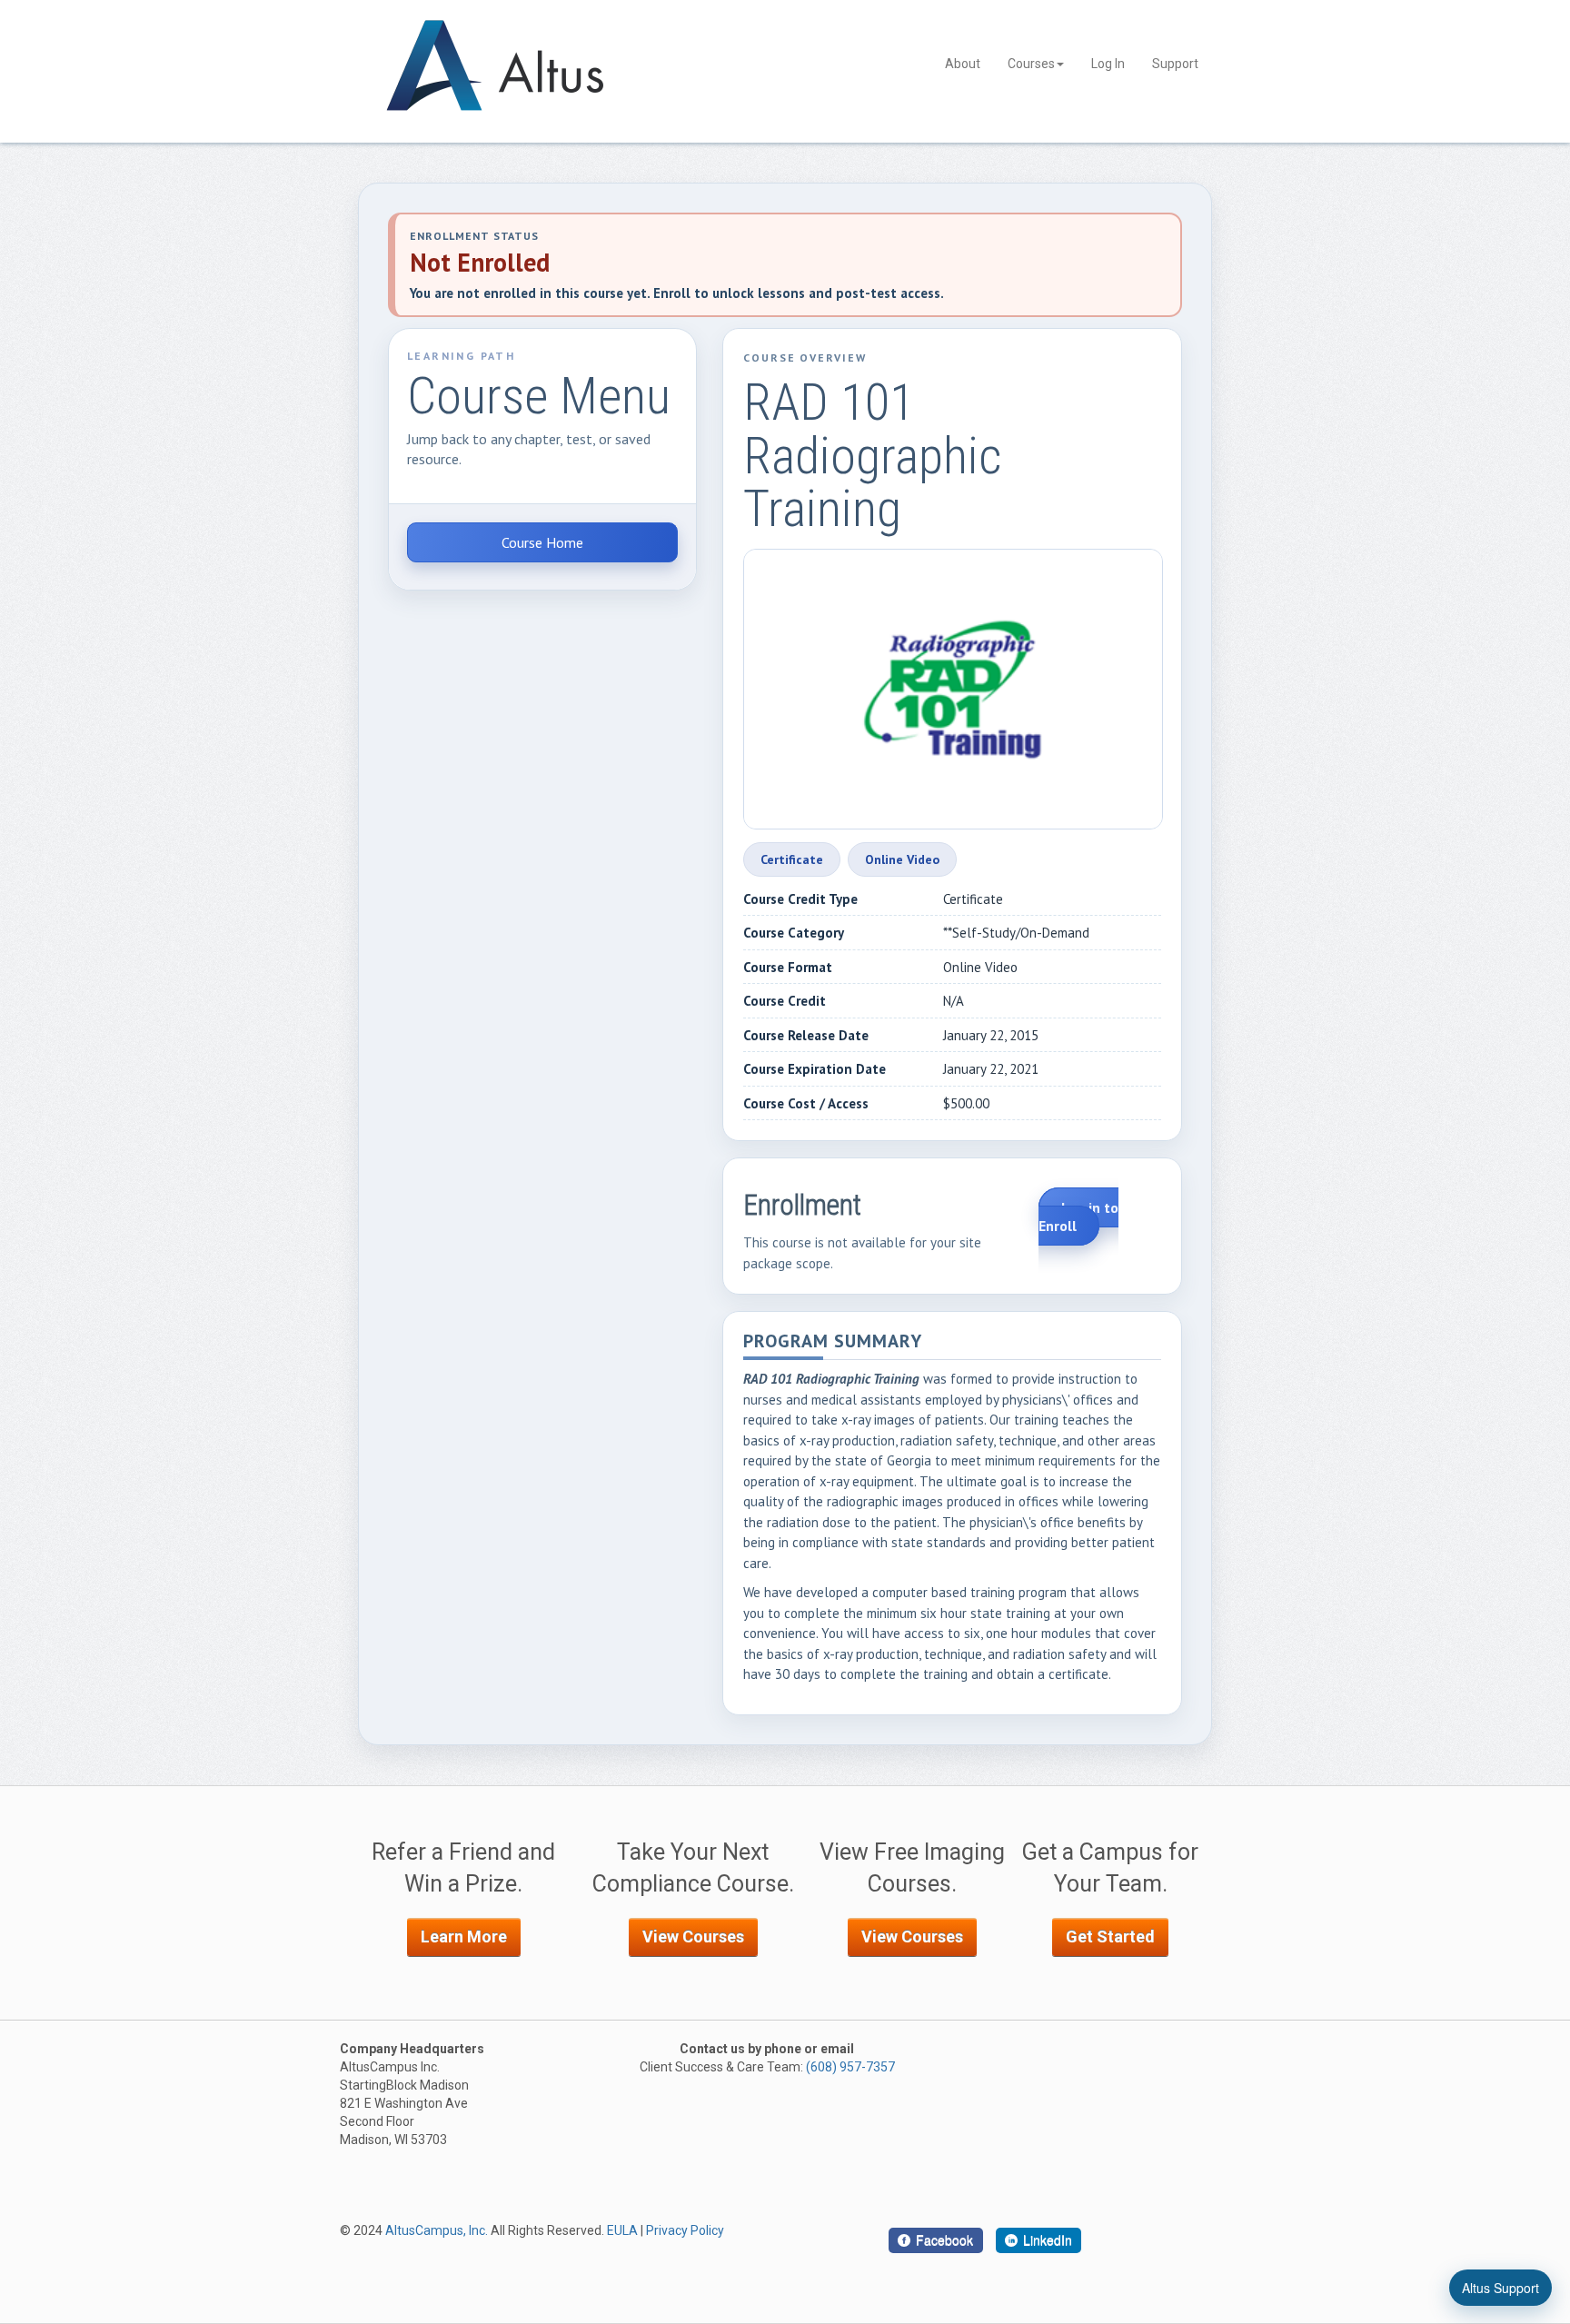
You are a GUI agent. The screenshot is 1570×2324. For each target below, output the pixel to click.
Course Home (542, 542)
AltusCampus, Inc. (437, 2230)
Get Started (1110, 1937)
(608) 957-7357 (850, 2067)
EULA (622, 2230)
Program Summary (833, 1342)
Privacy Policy (685, 2230)
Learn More (464, 1937)
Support (1175, 64)
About (963, 64)
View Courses (693, 1937)
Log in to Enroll (1078, 1217)
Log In (1108, 64)
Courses (1031, 64)
